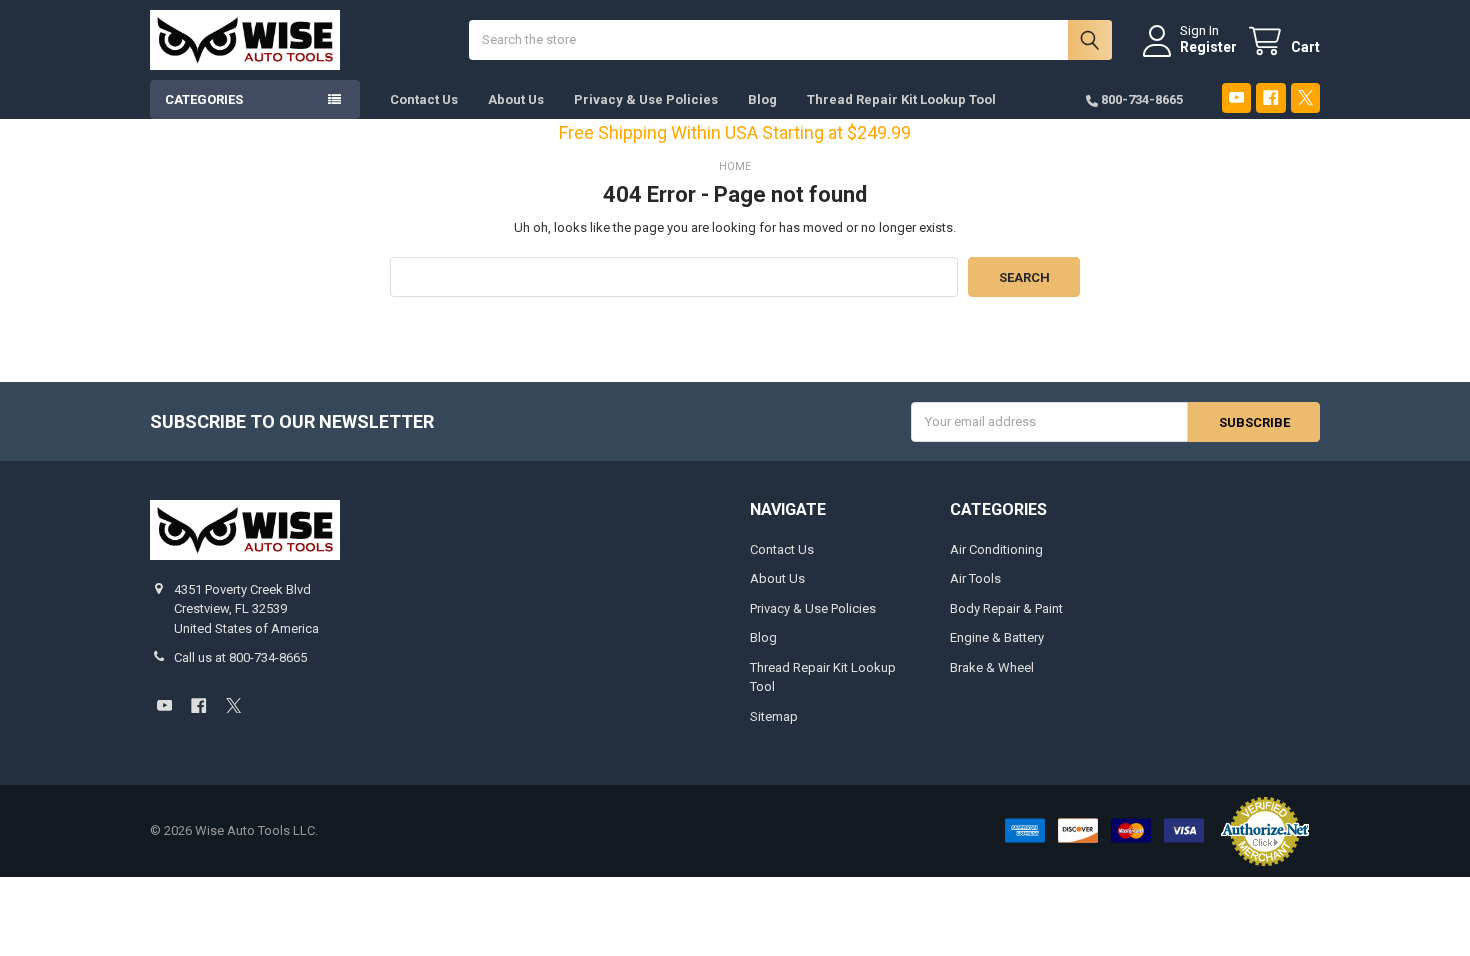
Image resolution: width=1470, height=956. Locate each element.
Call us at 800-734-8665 (240, 657)
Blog (762, 99)
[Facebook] (1270, 97)
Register (1208, 47)
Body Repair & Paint (1006, 608)
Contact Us (424, 99)
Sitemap (774, 716)
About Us (516, 99)
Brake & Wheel (992, 667)
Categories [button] (204, 99)
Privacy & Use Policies (646, 99)
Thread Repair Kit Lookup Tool (901, 99)
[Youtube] (1236, 97)
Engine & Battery (997, 637)
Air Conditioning (996, 549)
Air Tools (975, 578)
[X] (1305, 97)
